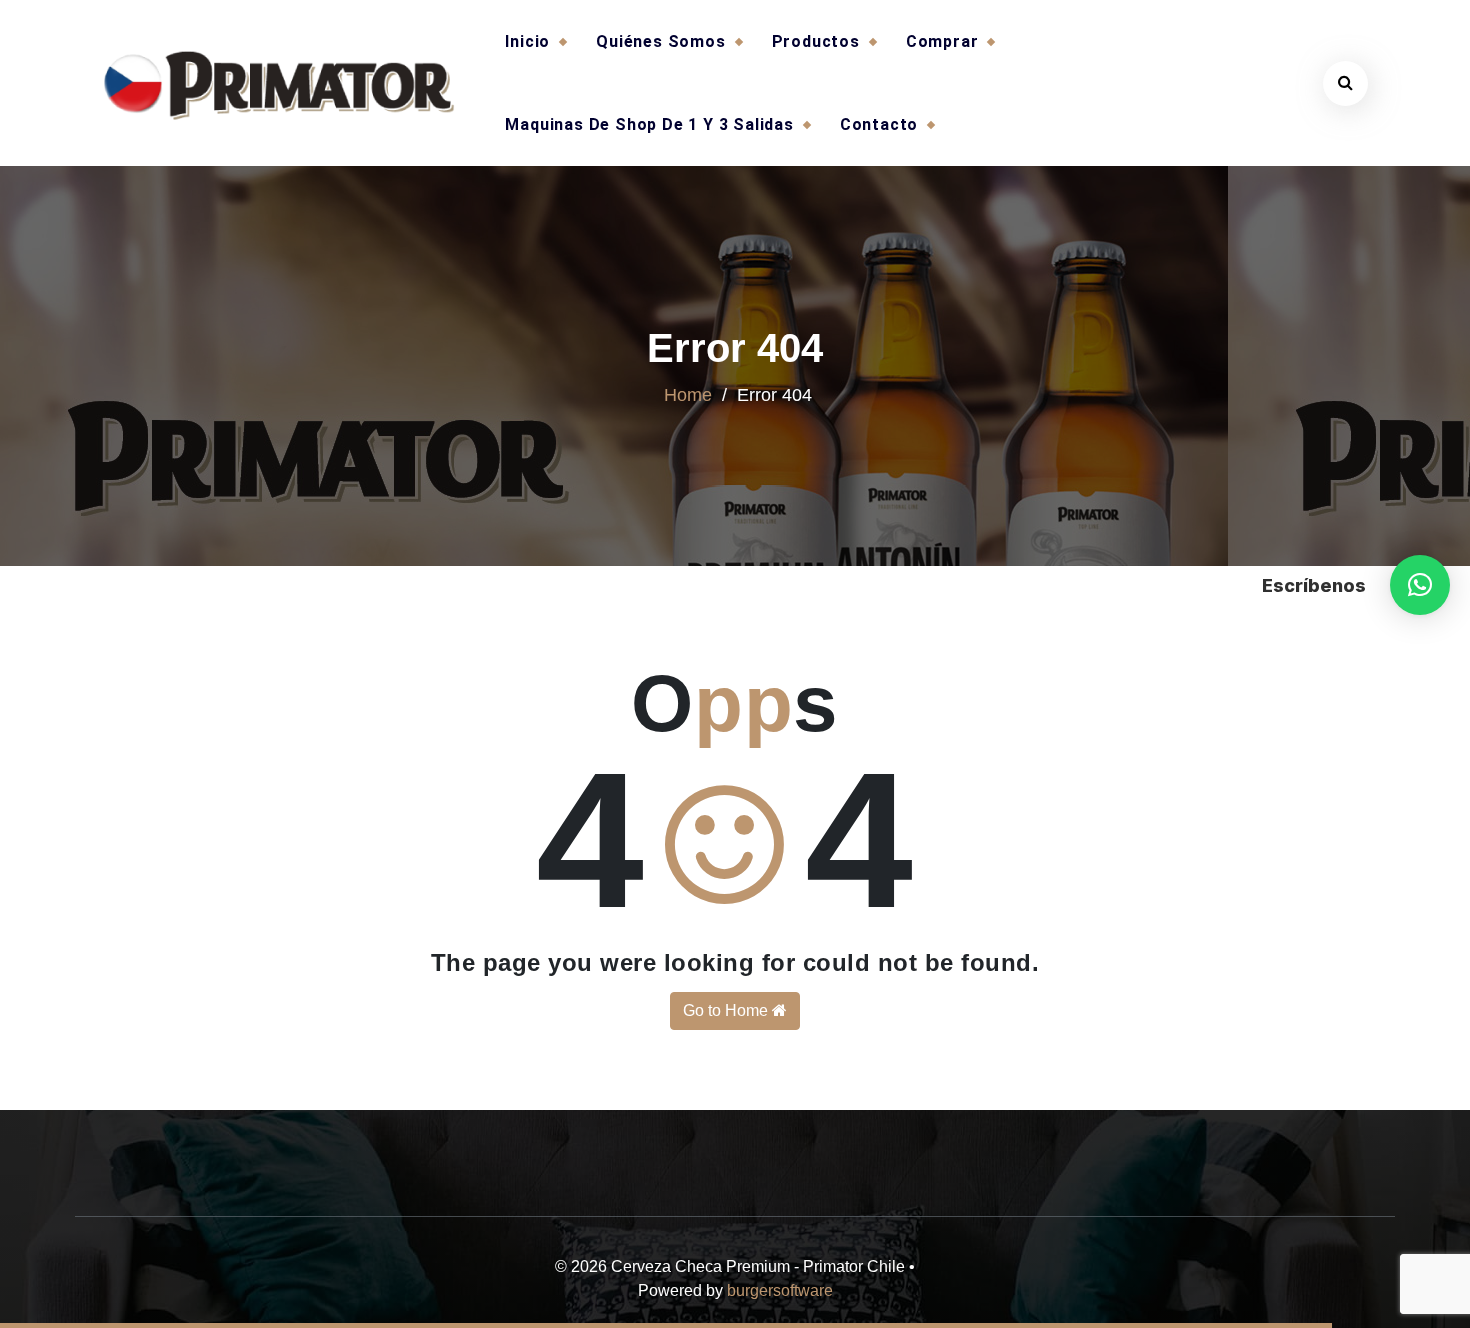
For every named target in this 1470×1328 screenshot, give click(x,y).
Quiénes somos (660, 41)
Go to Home (727, 1010)
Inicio (527, 41)
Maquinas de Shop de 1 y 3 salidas (649, 124)
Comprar (942, 41)
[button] (1420, 585)
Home (688, 395)
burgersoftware (780, 1290)
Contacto (879, 124)
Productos (816, 41)
